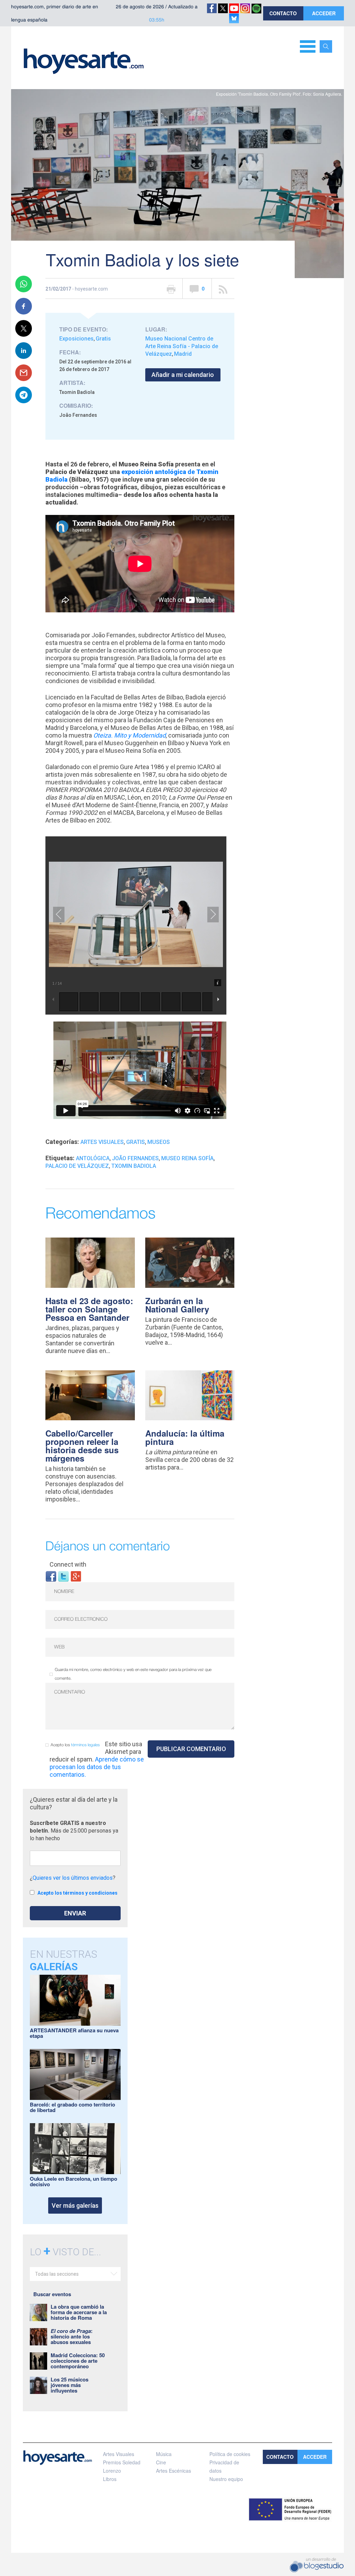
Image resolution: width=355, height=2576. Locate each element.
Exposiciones (76, 339)
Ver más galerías (75, 2205)
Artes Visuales (102, 1142)
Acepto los (75, 1745)
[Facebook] (51, 1576)
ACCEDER (324, 13)
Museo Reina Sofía (187, 1158)
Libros (110, 2479)
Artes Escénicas (174, 2471)
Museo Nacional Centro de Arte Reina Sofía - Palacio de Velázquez (182, 346)
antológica (93, 1158)
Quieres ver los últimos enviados (73, 1878)
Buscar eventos (52, 2294)
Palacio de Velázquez (77, 1166)
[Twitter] (63, 1576)
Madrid (183, 354)
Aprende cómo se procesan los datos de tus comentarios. (97, 1767)
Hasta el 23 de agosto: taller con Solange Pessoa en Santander (89, 1309)
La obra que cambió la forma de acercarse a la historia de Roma (79, 2312)
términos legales (85, 1745)
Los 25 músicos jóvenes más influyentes (70, 2385)
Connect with (68, 1564)
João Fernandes (135, 1158)
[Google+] (76, 1576)
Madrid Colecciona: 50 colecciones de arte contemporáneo (78, 2361)
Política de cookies (230, 2454)
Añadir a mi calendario (183, 375)
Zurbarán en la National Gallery (177, 1305)
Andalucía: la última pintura (185, 1437)
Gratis (103, 339)
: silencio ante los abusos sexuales (72, 2336)
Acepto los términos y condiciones (77, 1893)
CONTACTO (283, 13)
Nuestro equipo (226, 2479)
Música (164, 2454)
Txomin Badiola (134, 1166)
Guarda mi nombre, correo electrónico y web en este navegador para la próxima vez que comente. (133, 1674)
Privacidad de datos (224, 2466)
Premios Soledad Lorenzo (122, 2466)
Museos (159, 1142)
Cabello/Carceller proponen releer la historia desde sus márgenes (82, 1446)
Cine (161, 2462)
